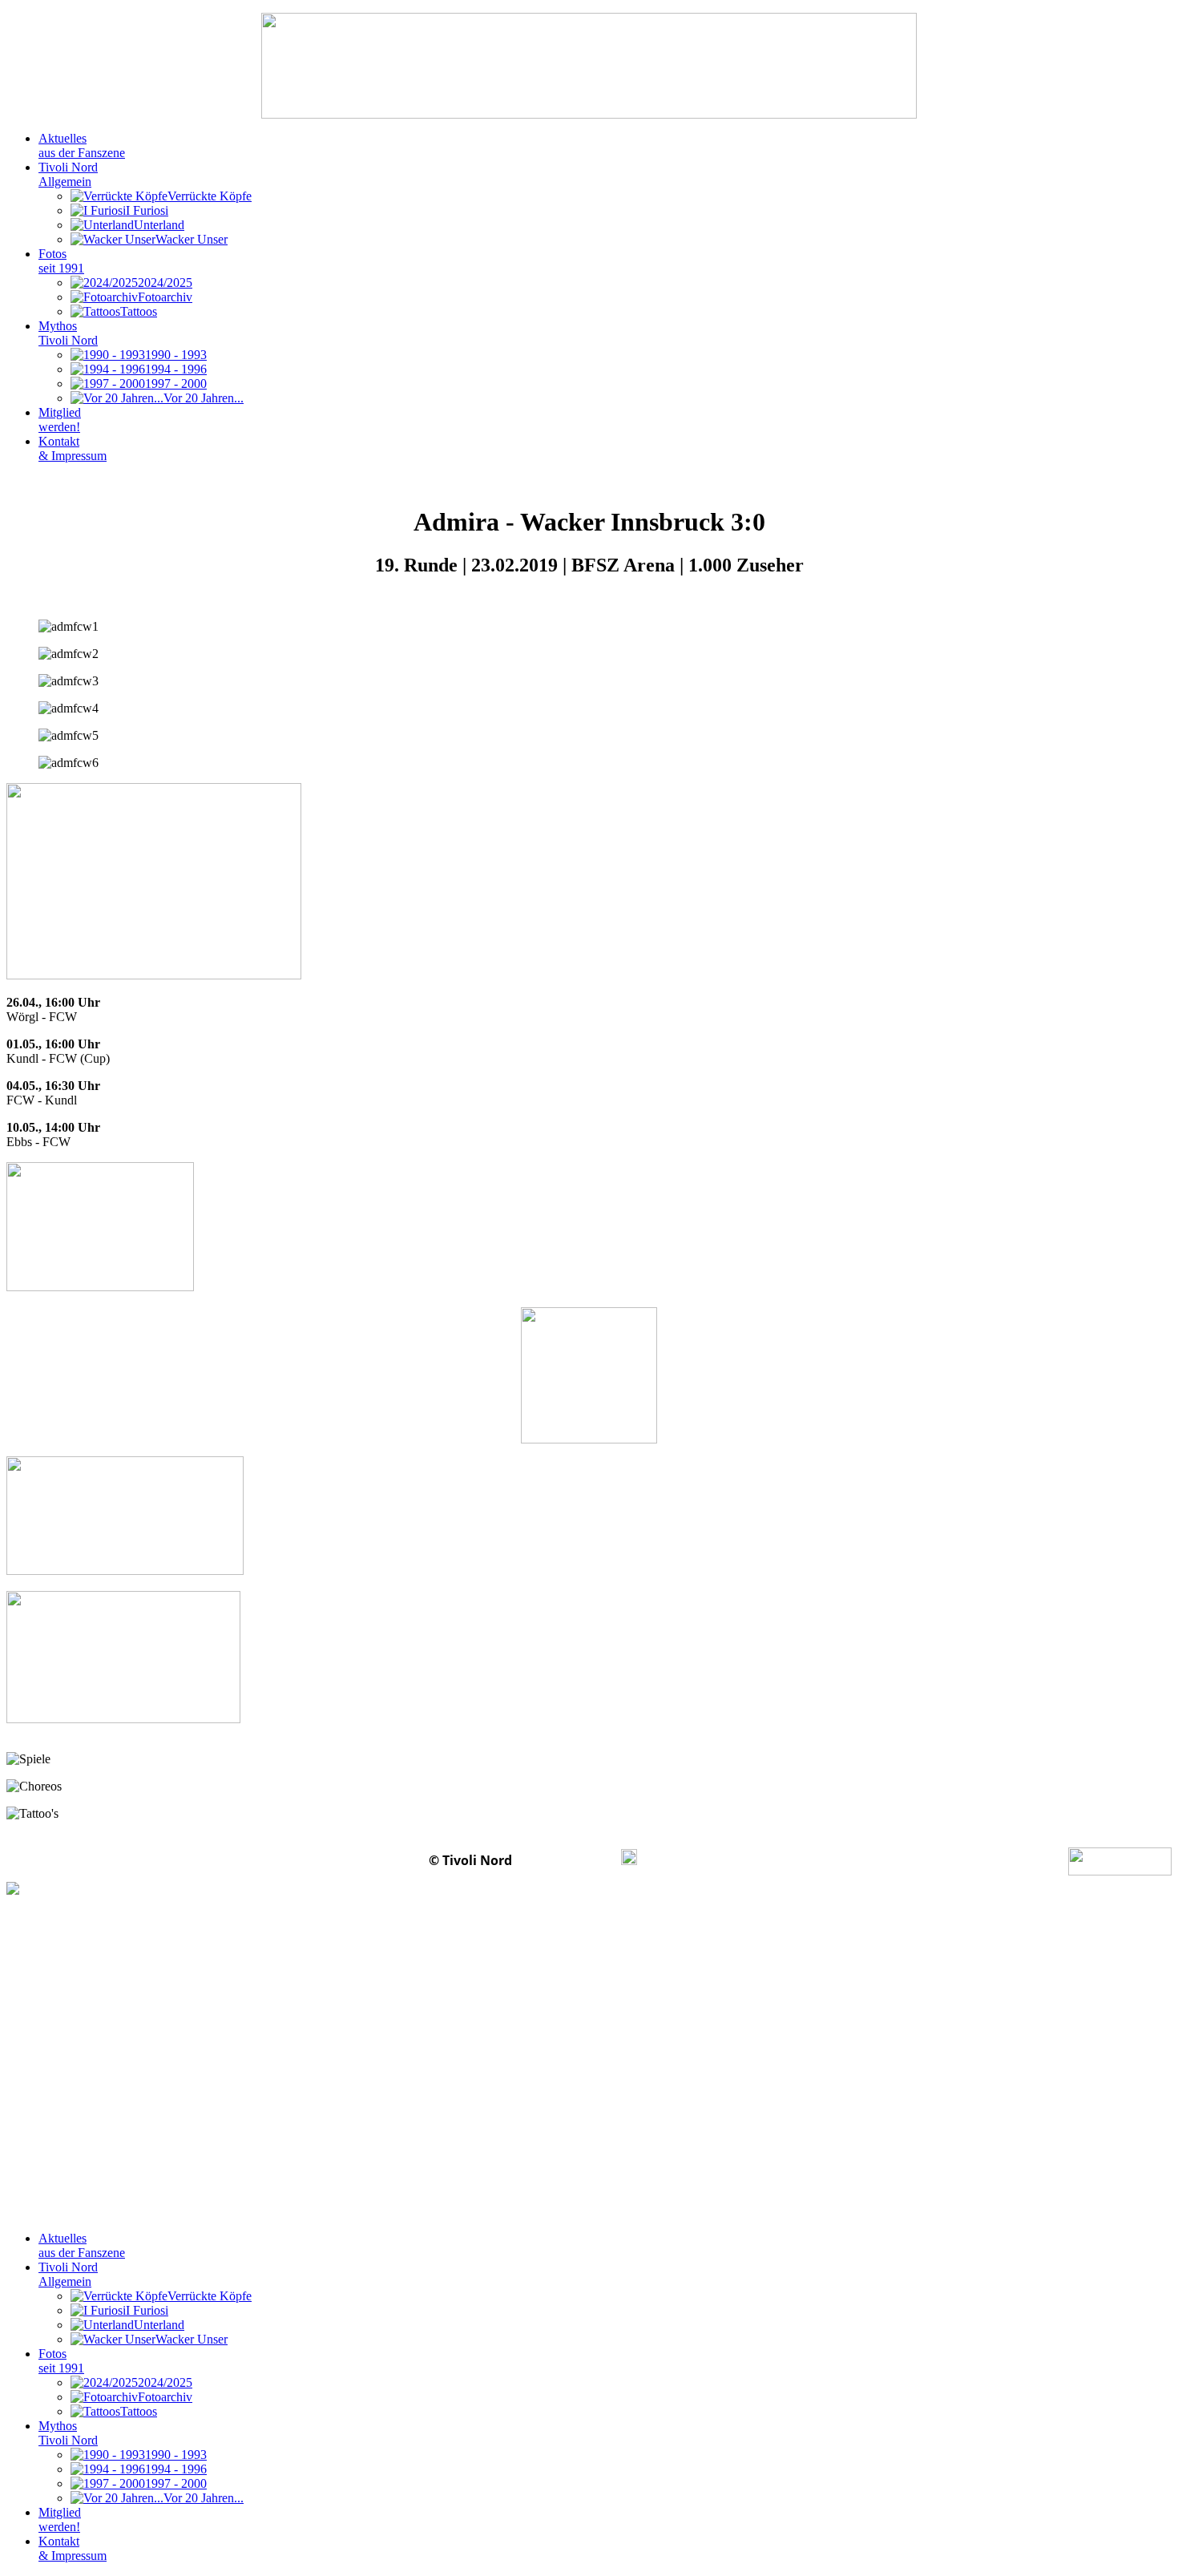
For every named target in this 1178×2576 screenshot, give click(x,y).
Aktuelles (82, 145)
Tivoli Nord (68, 174)
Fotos (61, 261)
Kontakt (73, 448)
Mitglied (60, 420)
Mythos (68, 333)
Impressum (568, 1860)
